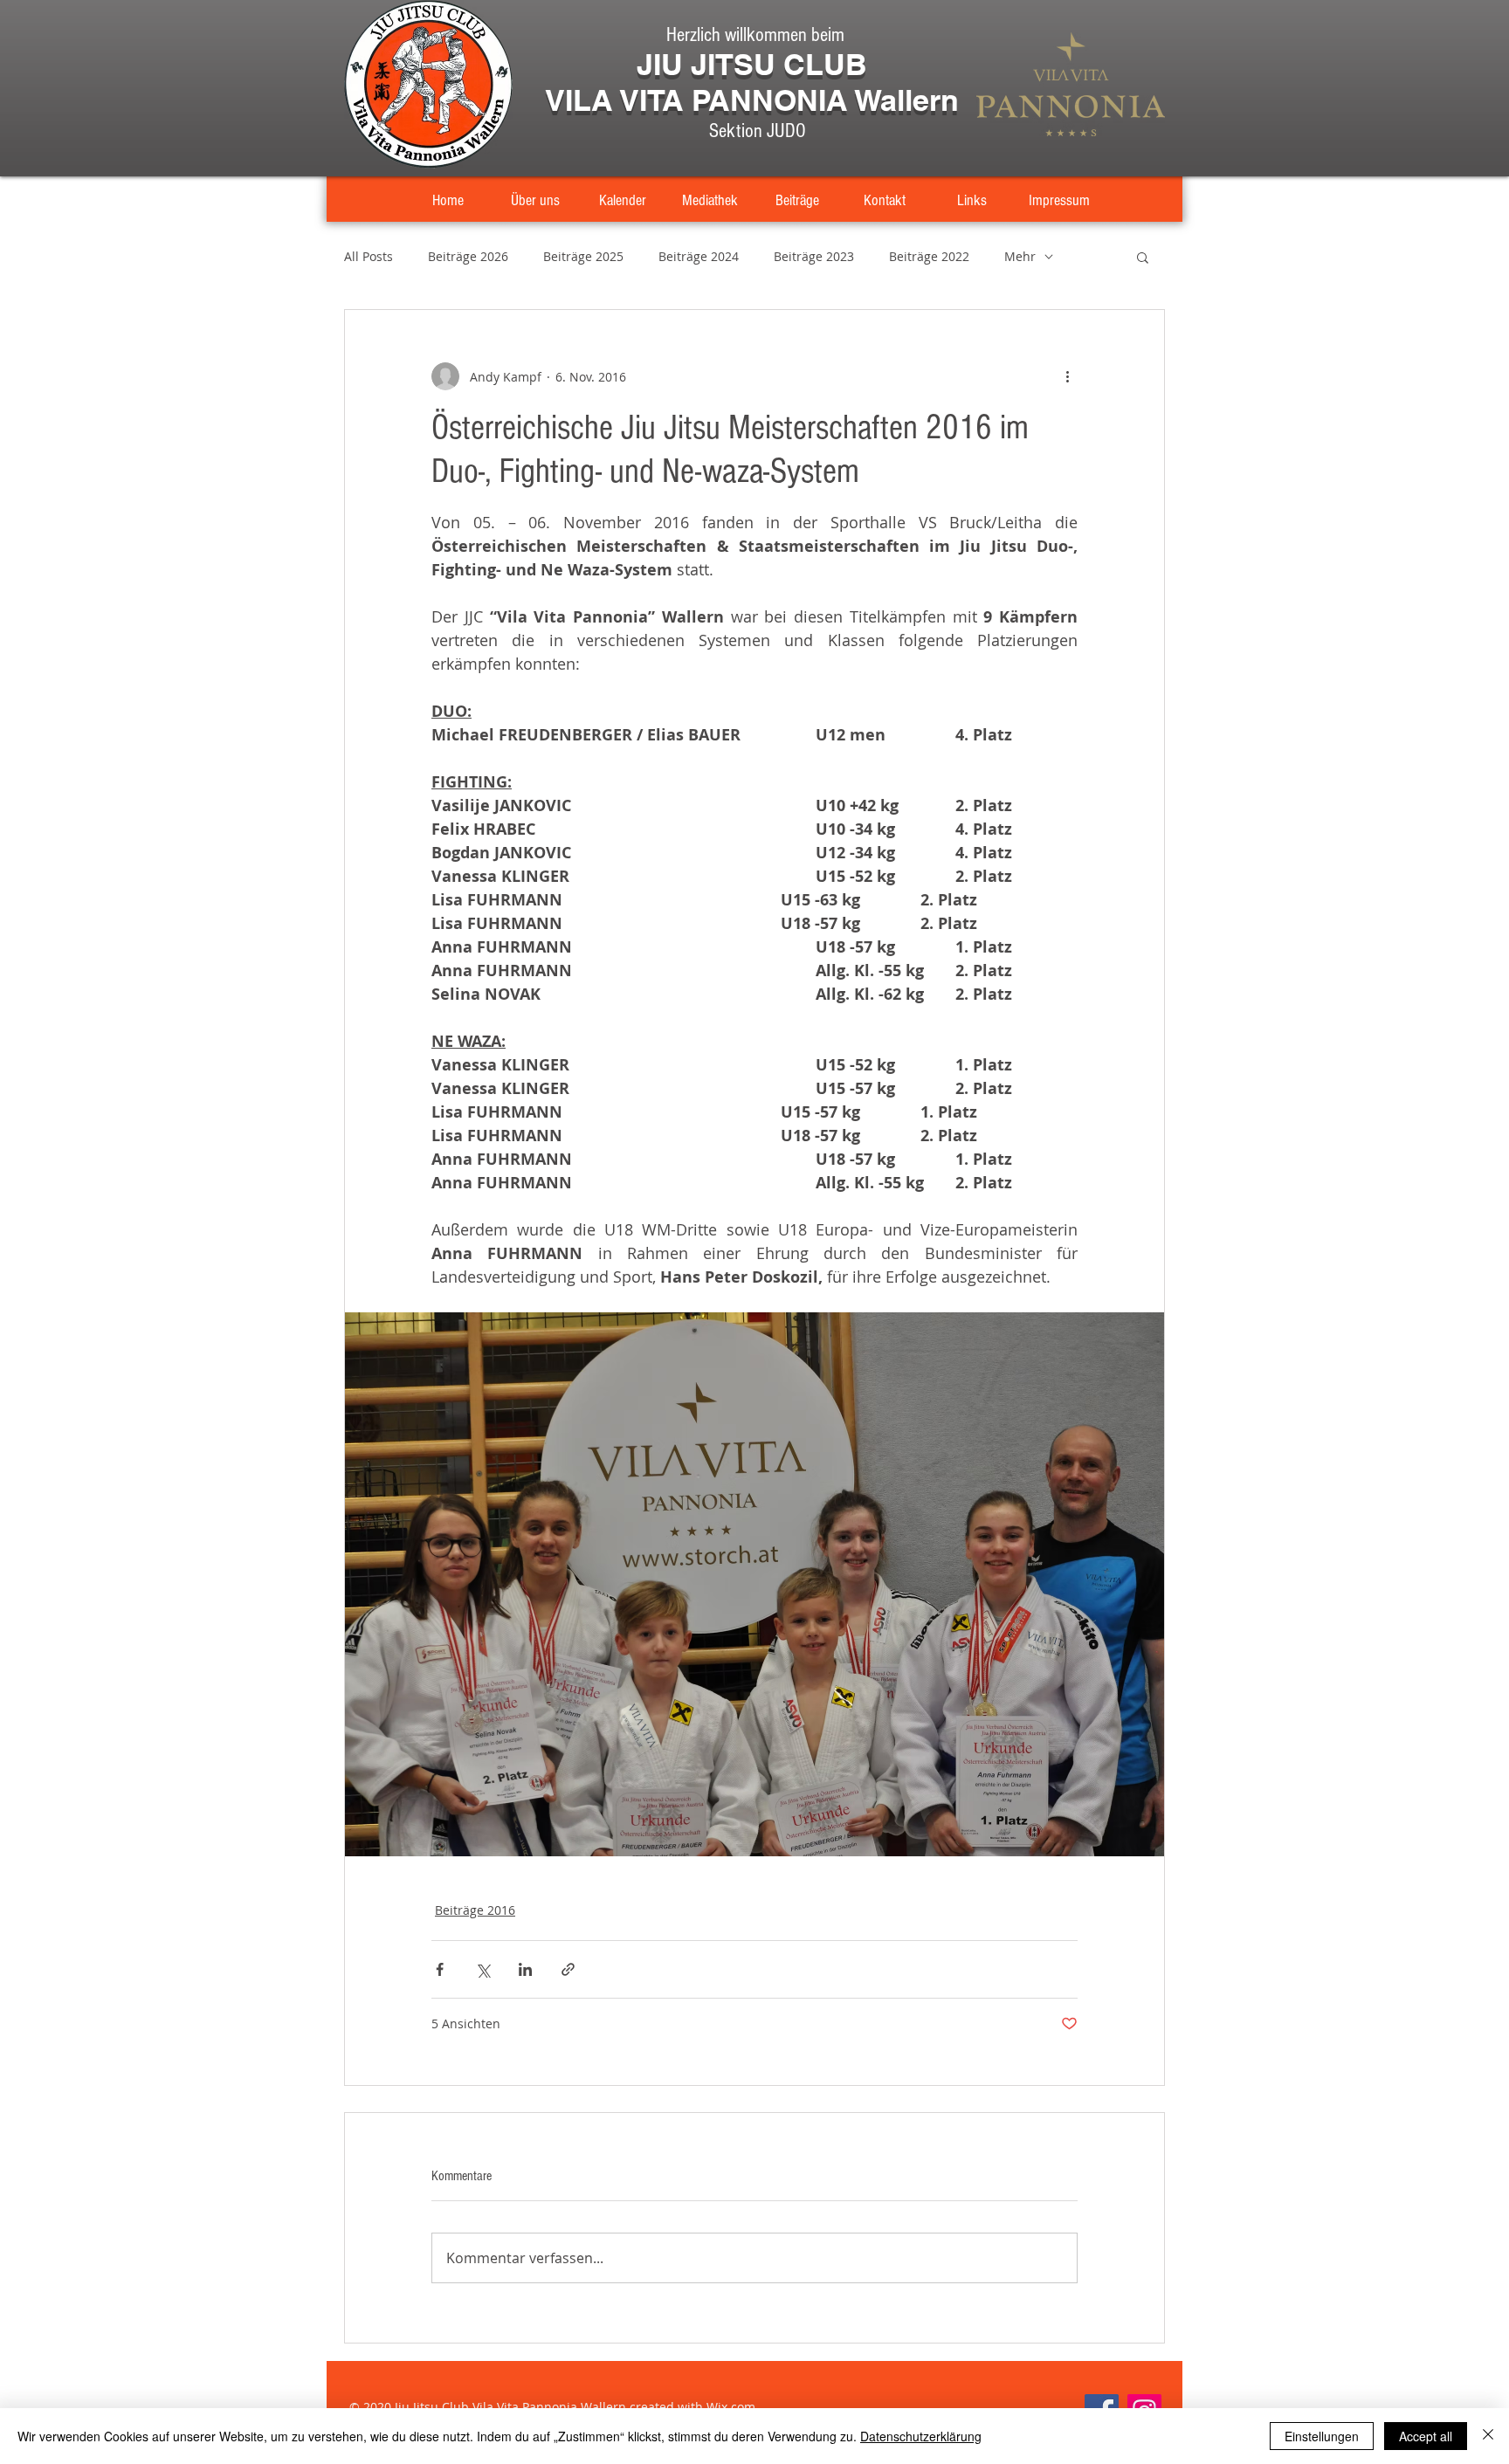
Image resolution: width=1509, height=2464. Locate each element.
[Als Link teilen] (568, 1969)
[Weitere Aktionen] (1067, 376)
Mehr (1020, 256)
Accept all (1426, 2436)
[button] (1143, 257)
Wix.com (731, 2407)
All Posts (369, 256)
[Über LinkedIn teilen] (525, 1969)
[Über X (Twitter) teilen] (482, 1969)
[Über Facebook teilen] (440, 1969)
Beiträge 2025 (583, 256)
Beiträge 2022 (929, 256)
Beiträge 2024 (699, 256)
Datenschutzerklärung (921, 2436)
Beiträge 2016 (475, 1910)
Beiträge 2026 (468, 256)
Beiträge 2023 (814, 256)
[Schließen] (1488, 2436)
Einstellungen (1322, 2436)
